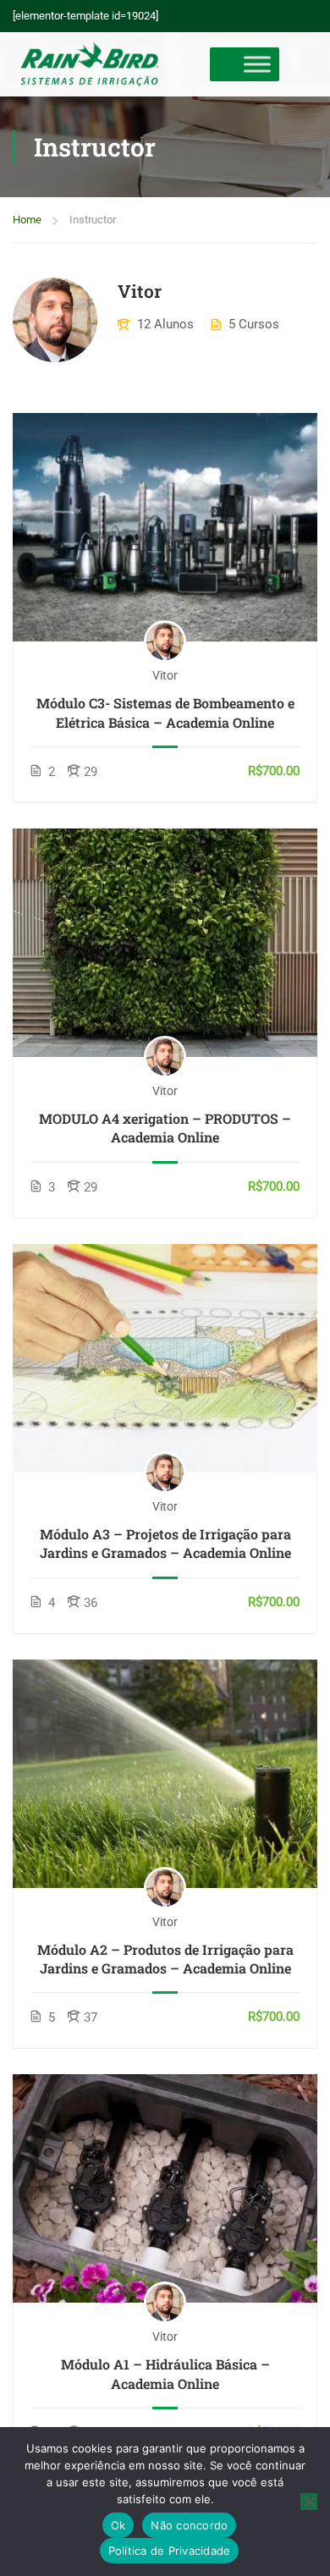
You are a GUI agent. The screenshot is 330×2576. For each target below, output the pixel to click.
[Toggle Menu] (257, 65)
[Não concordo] (309, 2502)
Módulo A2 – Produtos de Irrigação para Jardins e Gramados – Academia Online (165, 1959)
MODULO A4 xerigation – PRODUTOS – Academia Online (165, 1128)
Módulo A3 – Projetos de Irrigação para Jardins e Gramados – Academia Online (165, 1543)
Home (27, 220)
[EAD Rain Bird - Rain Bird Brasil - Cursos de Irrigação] (89, 64)
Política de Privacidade (170, 2551)
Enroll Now (165, 527)
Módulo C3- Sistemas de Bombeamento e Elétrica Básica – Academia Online (165, 712)
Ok (118, 2525)
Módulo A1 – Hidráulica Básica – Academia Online (165, 2373)
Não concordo (189, 2525)
